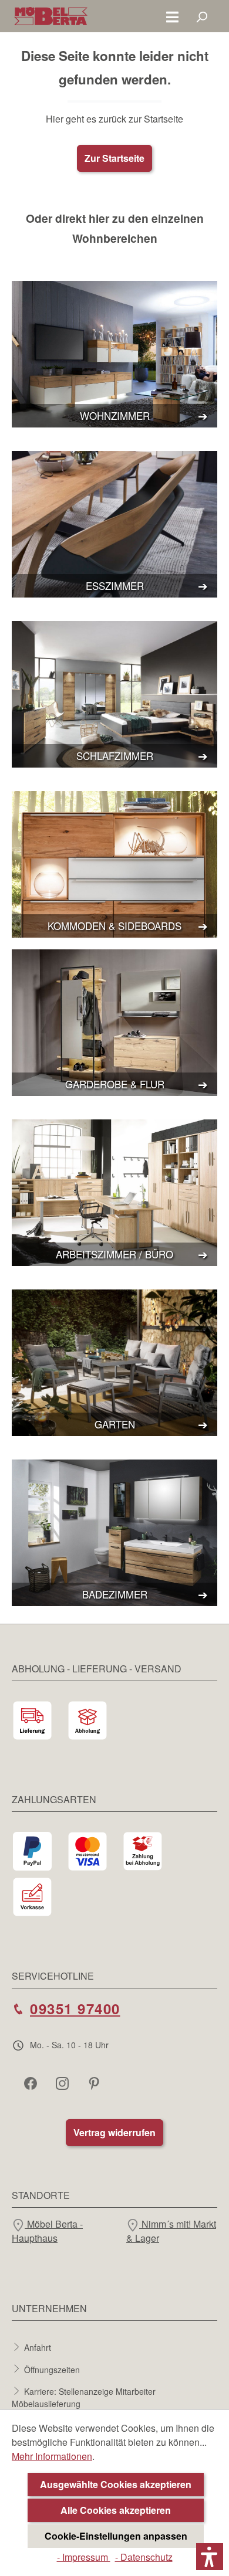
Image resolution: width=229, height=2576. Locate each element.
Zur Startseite (114, 158)
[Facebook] (32, 2083)
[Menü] (172, 16)
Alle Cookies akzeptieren (116, 2510)
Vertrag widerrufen (114, 2132)
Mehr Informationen (52, 2456)
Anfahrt (38, 2347)
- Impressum (84, 2557)
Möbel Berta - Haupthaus (47, 2231)
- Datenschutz (144, 2557)
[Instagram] (63, 2083)
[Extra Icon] (95, 2083)
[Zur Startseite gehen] (51, 16)
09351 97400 (75, 2008)
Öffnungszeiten (52, 2369)
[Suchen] (201, 16)
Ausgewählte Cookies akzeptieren (116, 2484)
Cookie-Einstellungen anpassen (116, 2536)
